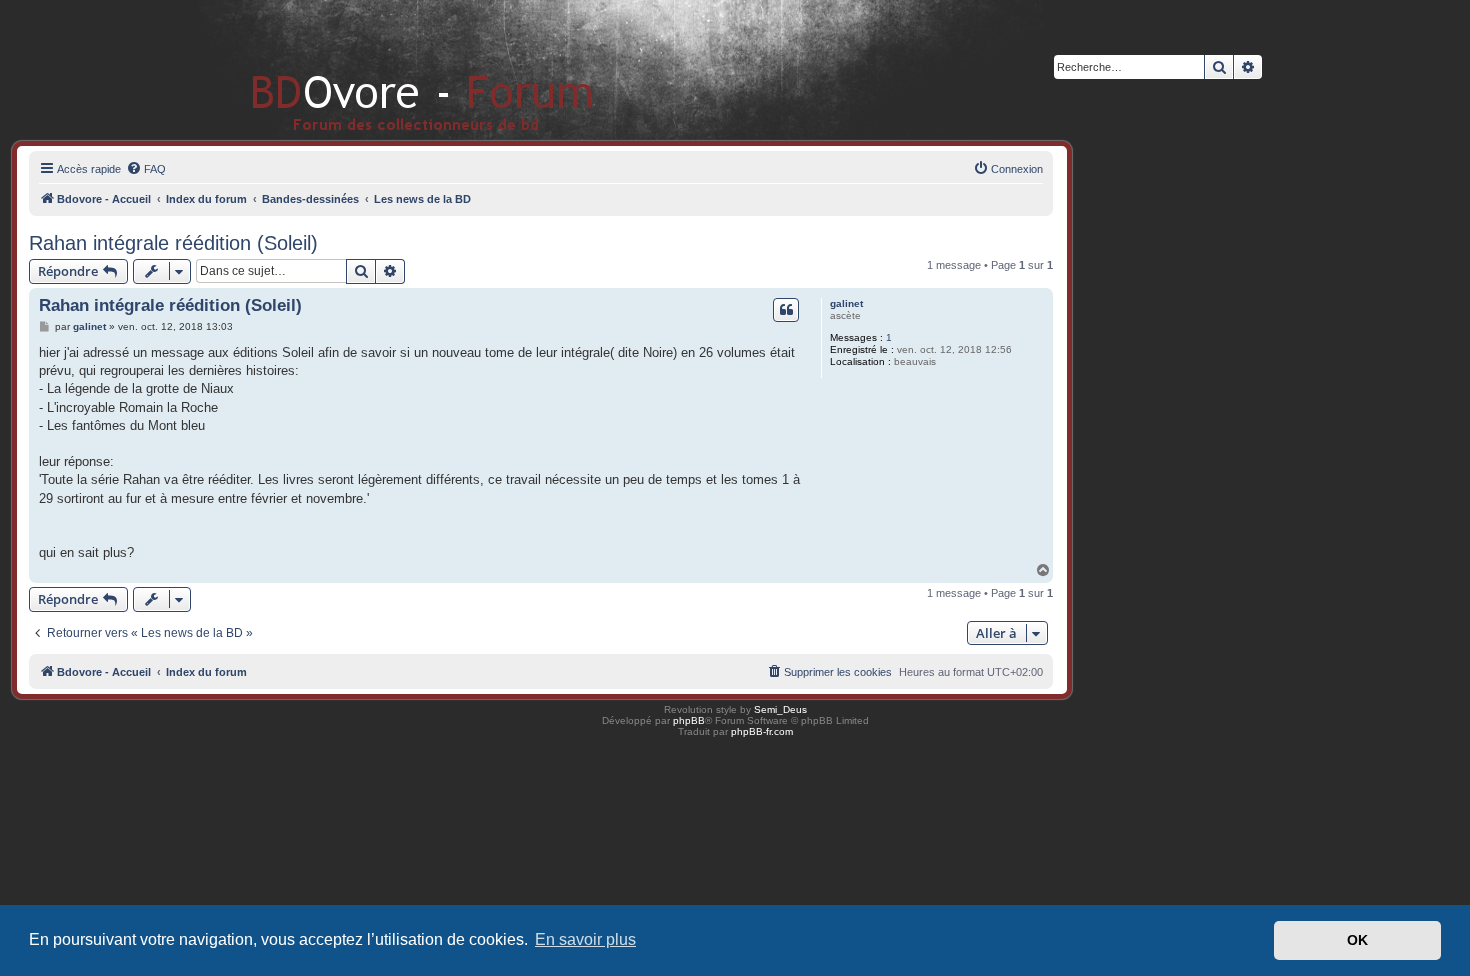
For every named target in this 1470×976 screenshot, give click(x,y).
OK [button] (1357, 940)
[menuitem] (146, 169)
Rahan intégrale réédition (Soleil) (173, 243)
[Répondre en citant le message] (786, 310)
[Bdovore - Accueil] (392, 69)
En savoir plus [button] (585, 939)
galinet (846, 303)
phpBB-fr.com (762, 731)
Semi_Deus (780, 709)
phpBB (689, 720)
